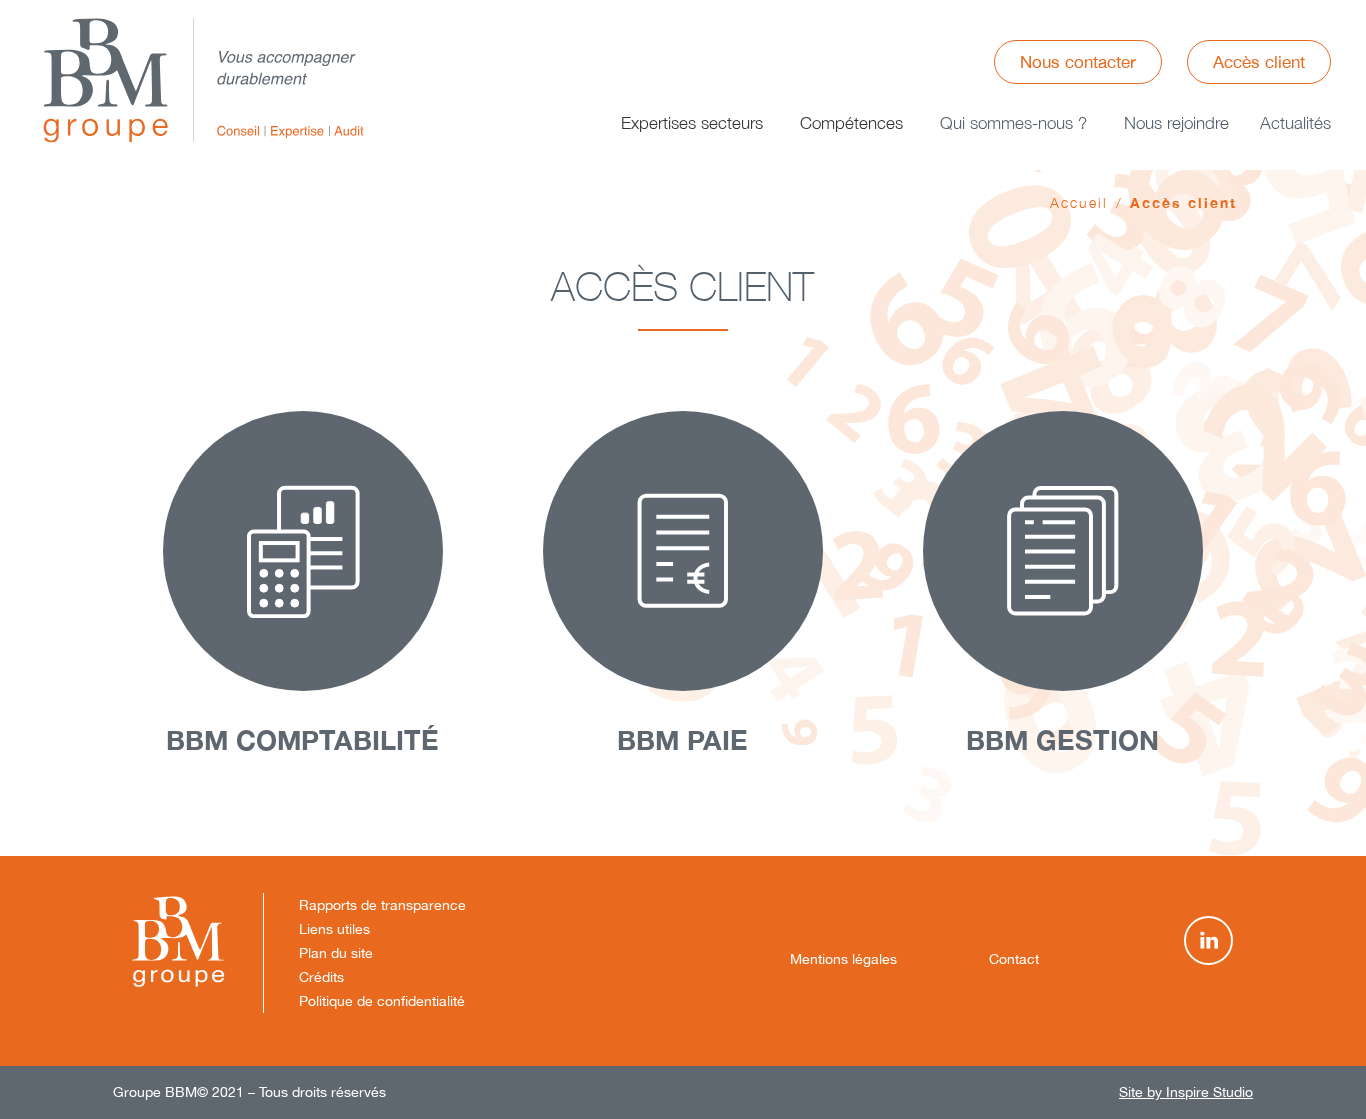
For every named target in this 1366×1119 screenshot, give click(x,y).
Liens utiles (334, 929)
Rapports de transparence (382, 905)
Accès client (1259, 62)
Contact (1014, 959)
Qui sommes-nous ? (1013, 123)
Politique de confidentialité (382, 1001)
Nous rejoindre (1176, 123)
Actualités (1295, 123)
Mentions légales (843, 959)
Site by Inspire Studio (1186, 1092)
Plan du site (336, 953)
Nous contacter (1078, 62)
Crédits (321, 977)
